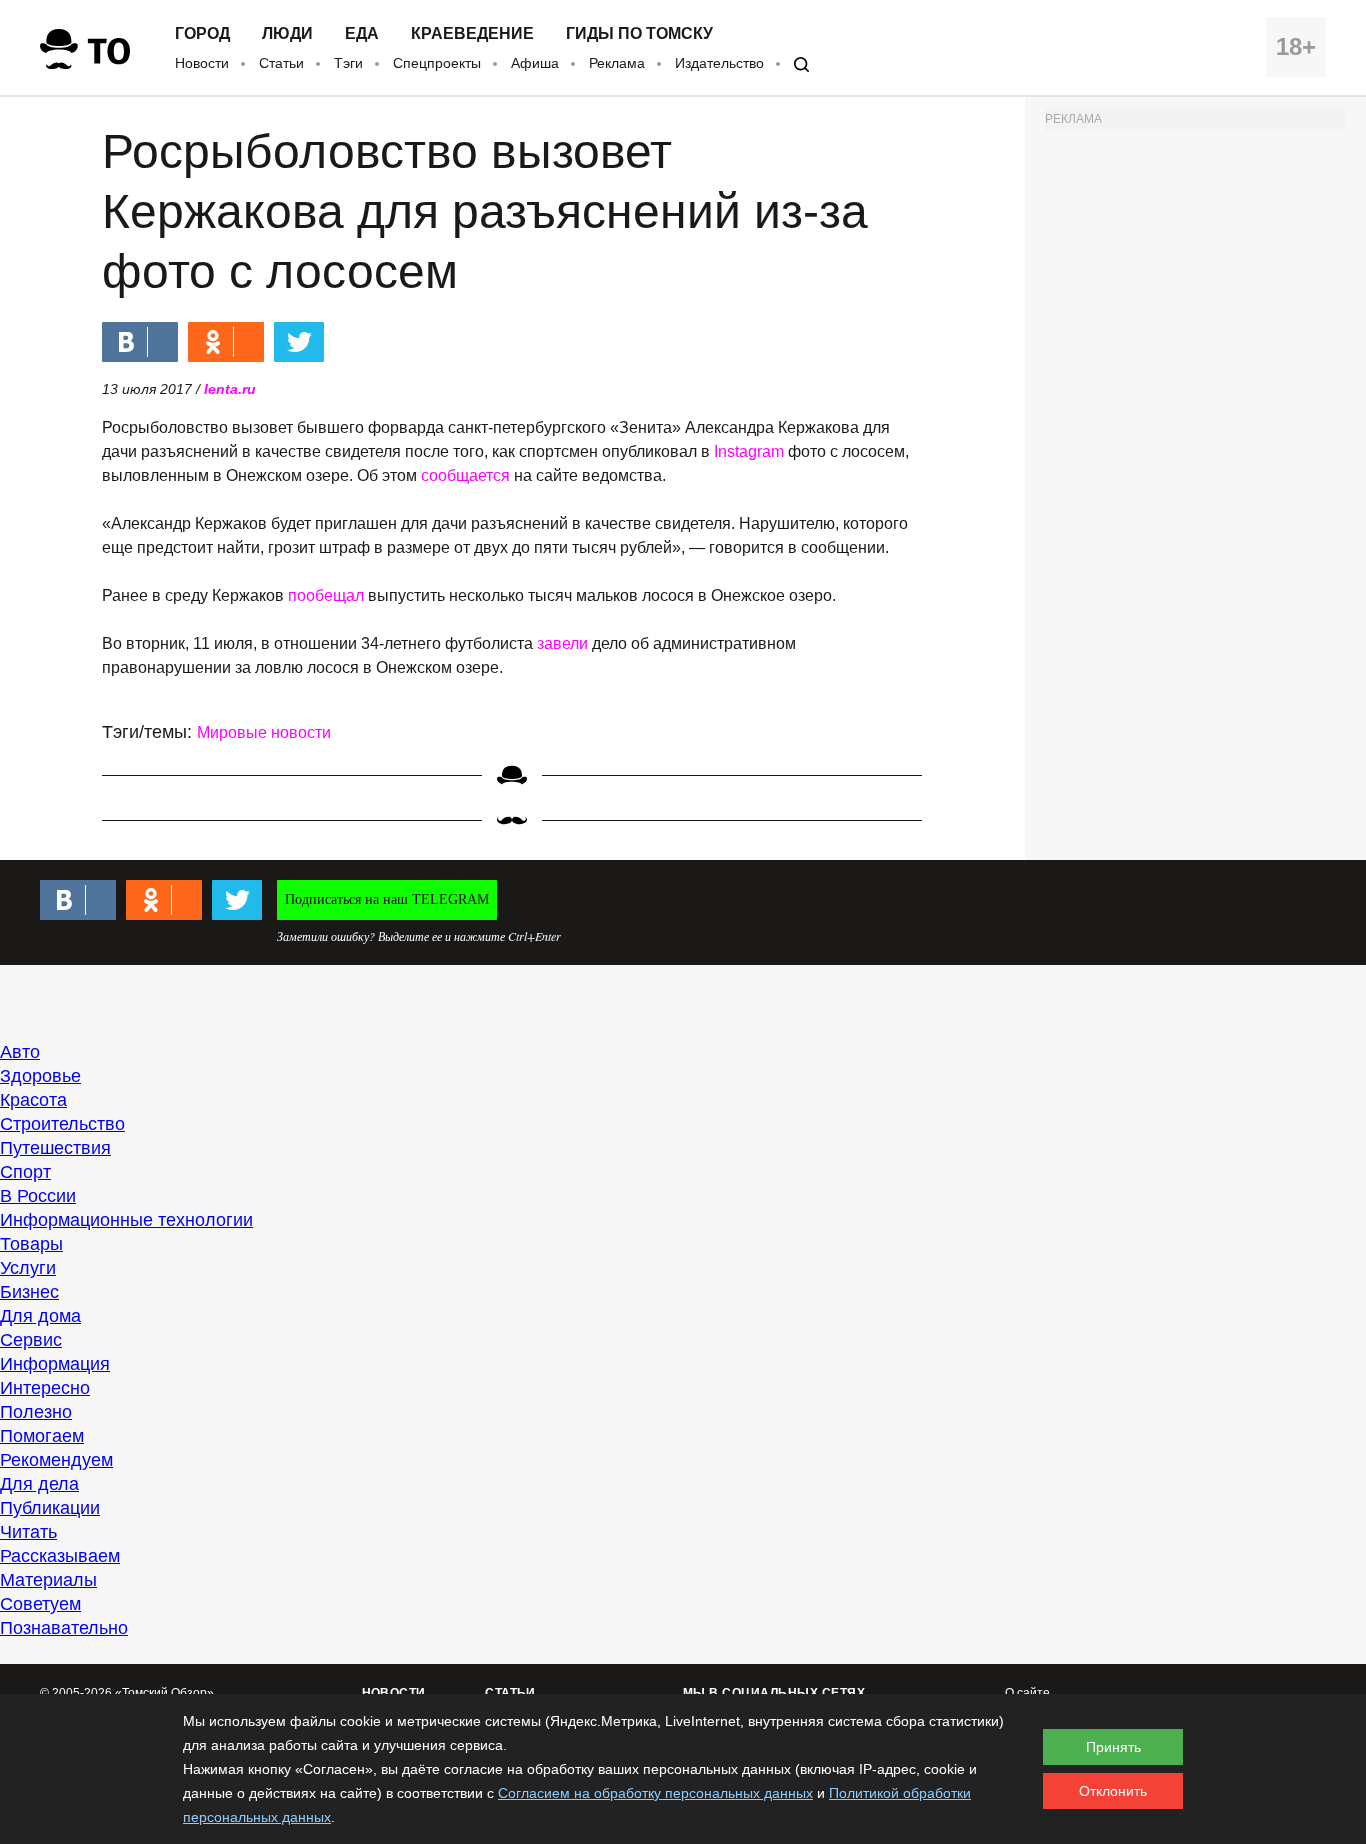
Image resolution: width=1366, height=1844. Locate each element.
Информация (55, 1364)
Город (202, 34)
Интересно (45, 1388)
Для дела (39, 1484)
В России (38, 1196)
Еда (362, 34)
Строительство (62, 1124)
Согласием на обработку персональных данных (655, 1793)
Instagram (749, 451)
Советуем (40, 1604)
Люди (287, 34)
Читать (28, 1532)
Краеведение (472, 34)
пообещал (326, 595)
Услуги (28, 1268)
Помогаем (42, 1436)
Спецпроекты (437, 63)
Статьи (281, 63)
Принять (1113, 1747)
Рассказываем (60, 1556)
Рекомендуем (56, 1460)
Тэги (348, 63)
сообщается (465, 475)
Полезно (36, 1412)
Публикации (50, 1508)
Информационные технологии (126, 1220)
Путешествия (55, 1148)
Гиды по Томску (639, 34)
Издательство (719, 63)
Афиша (535, 63)
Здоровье (40, 1076)
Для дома (40, 1316)
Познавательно (64, 1628)
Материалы (48, 1580)
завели (562, 643)
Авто (20, 1052)
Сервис (31, 1340)
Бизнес (29, 1292)
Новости (202, 63)
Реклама (617, 63)
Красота (33, 1100)
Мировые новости (264, 732)
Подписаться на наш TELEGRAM (387, 899)
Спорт (25, 1172)
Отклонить (1113, 1791)
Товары (31, 1244)
